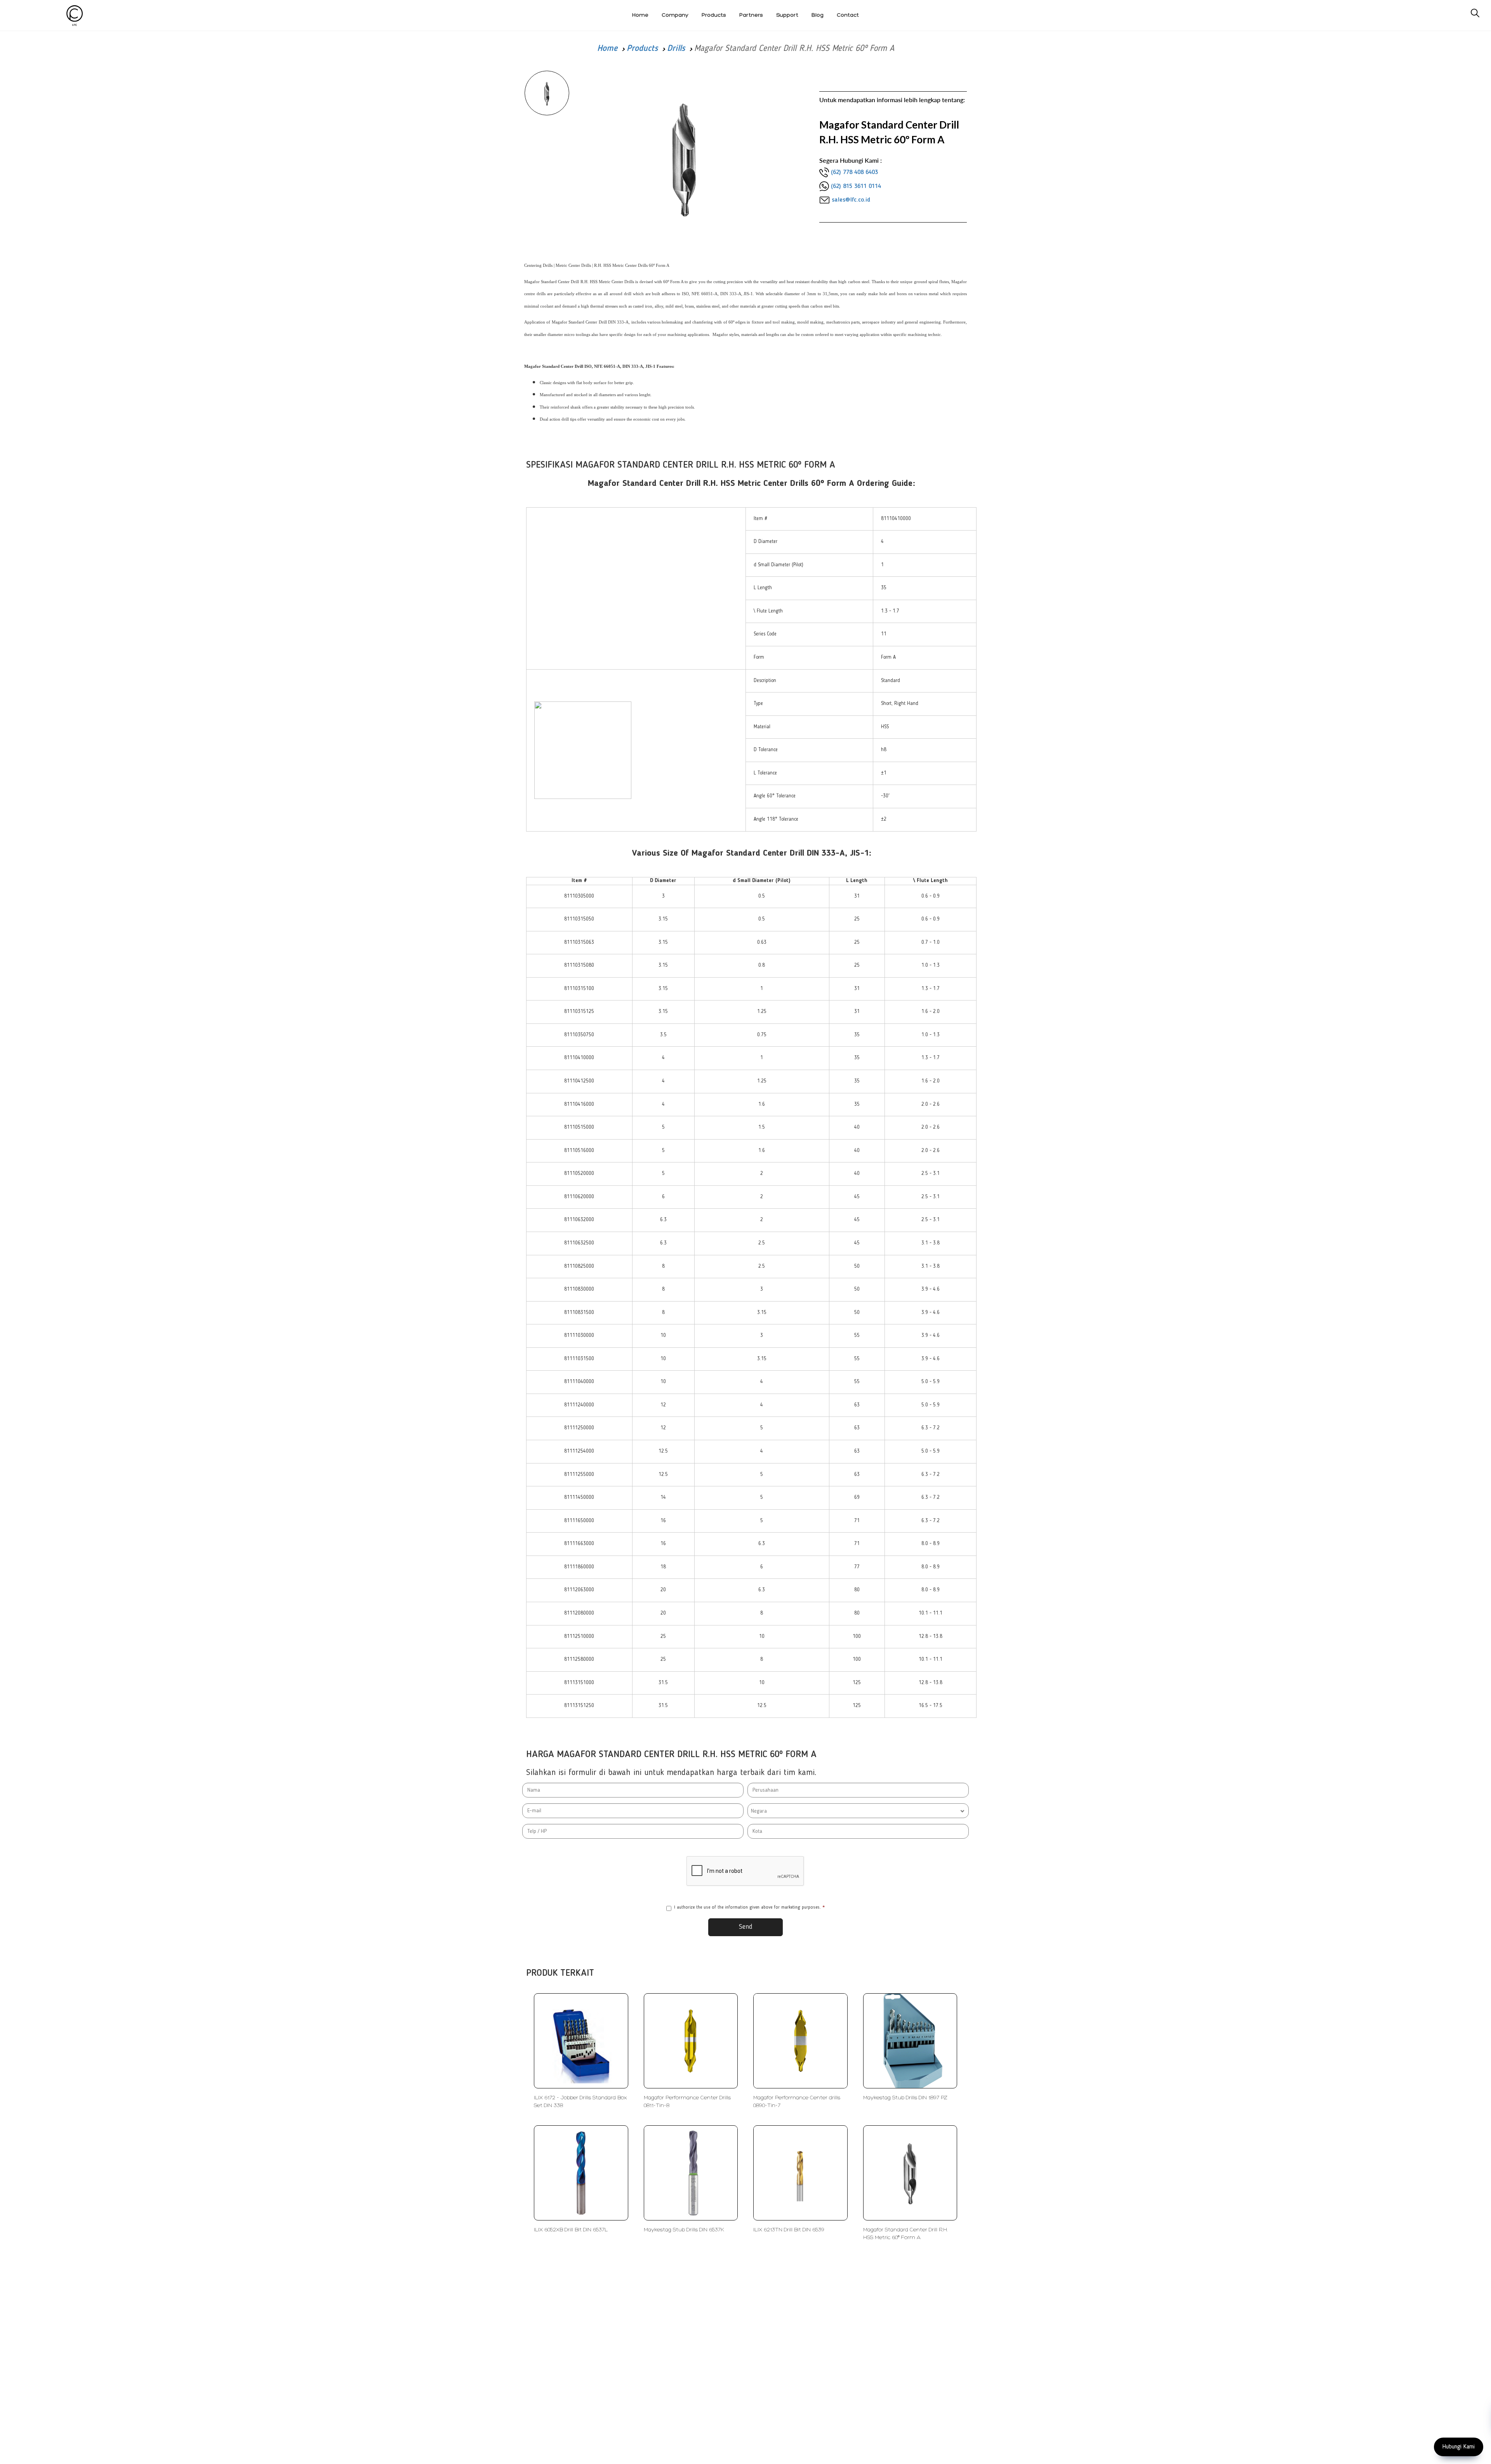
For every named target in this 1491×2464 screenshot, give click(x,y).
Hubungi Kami (1459, 2447)
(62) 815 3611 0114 (856, 186)
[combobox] (858, 1811)
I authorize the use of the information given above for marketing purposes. (749, 1907)
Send (746, 1927)
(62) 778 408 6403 (854, 172)
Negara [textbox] (759, 1811)
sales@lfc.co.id (851, 200)
